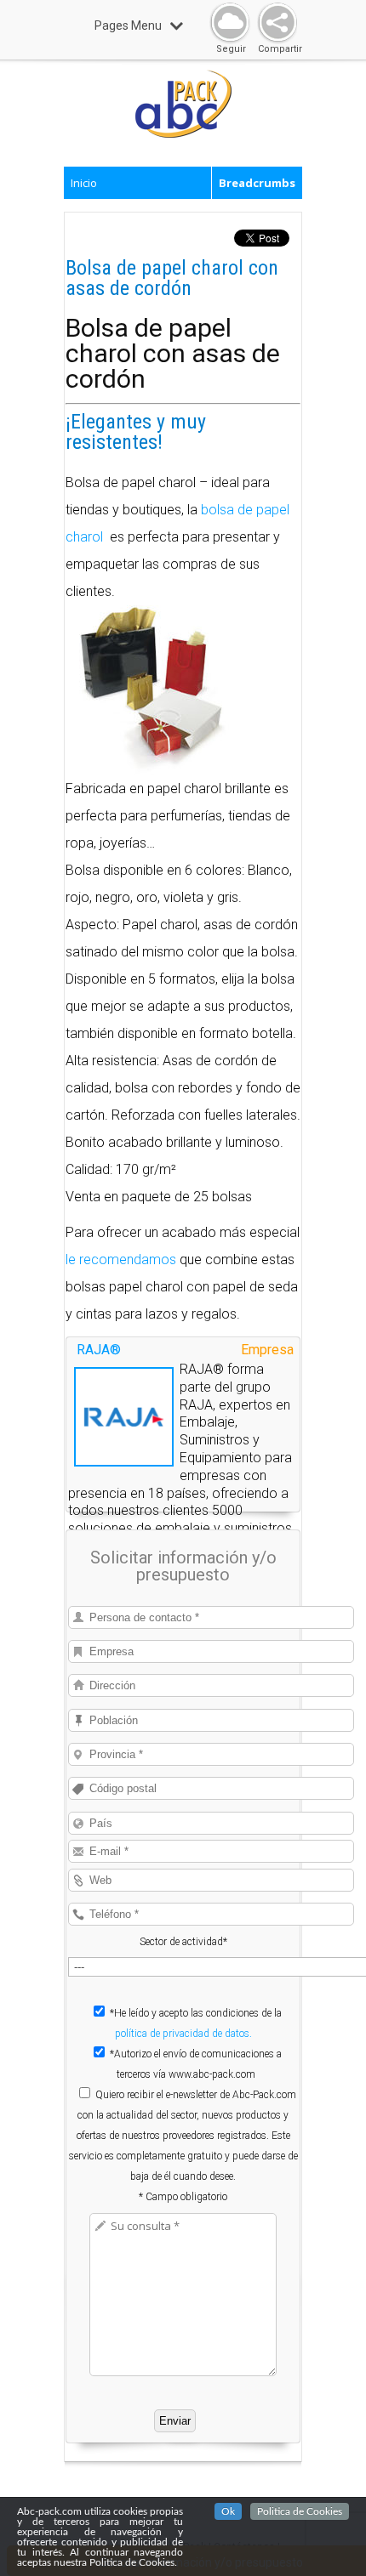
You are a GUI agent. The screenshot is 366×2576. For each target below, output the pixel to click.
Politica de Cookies (300, 2511)
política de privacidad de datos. (183, 2034)
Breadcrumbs (257, 183)
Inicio (84, 183)
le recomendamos (121, 1260)
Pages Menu (128, 26)
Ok (228, 2511)
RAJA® (99, 1350)
